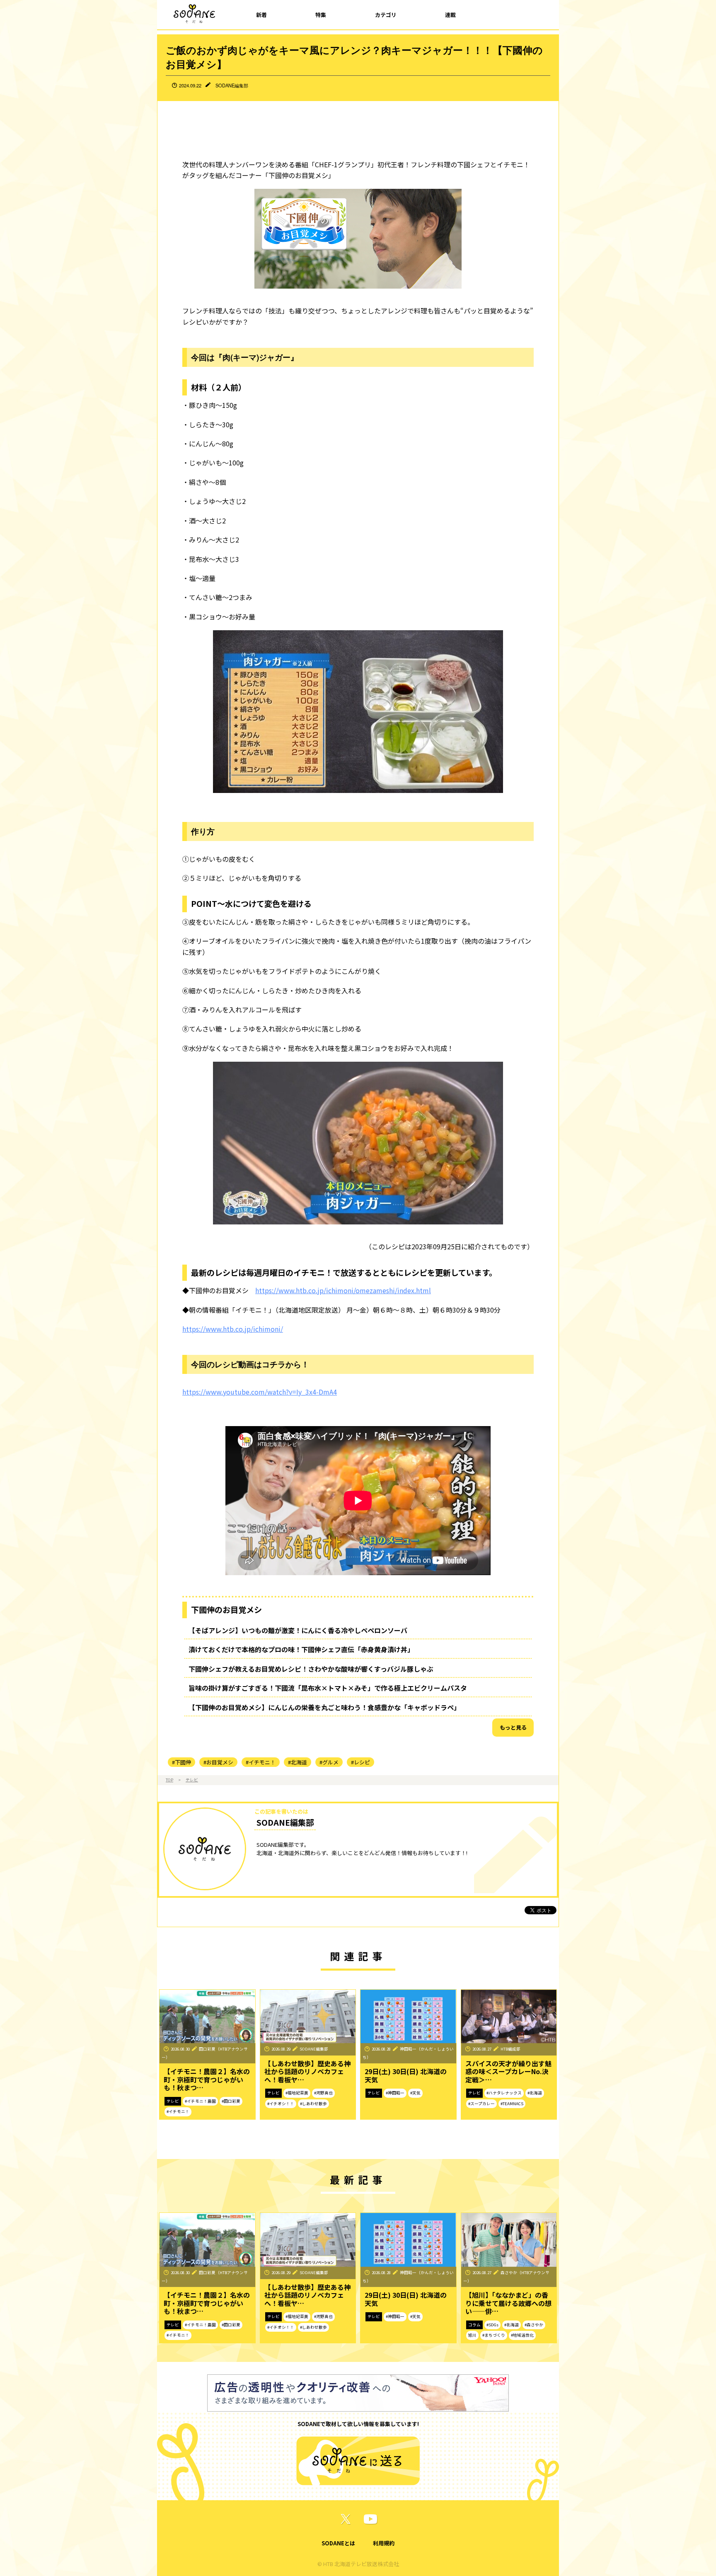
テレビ (192, 1780)
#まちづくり (494, 2335)
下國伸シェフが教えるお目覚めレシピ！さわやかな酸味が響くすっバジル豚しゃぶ (311, 1669)
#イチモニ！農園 (200, 2101)
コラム (474, 2325)
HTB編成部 (510, 2049)
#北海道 (298, 1762)
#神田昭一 (395, 2093)
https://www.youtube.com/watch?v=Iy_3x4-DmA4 (260, 1392)
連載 (450, 15)
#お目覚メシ (218, 1762)
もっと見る (513, 1727)
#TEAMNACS (512, 2104)
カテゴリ (386, 15)
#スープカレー (481, 2104)
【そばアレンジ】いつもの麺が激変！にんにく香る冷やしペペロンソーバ (298, 1630)
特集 (321, 15)
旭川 (472, 2335)
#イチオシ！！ (281, 2104)
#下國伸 (181, 1762)
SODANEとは (338, 2543)
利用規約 (384, 2543)
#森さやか (534, 2325)
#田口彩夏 (231, 2101)
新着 (261, 15)
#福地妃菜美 (297, 2093)
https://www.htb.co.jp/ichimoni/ (233, 1329)
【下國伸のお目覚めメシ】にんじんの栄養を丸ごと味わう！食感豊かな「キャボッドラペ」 (324, 1707)
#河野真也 (323, 2093)
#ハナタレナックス (504, 2093)
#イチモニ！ (261, 1762)
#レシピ (360, 1762)
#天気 (415, 2093)
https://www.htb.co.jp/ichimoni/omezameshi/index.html (343, 1290)
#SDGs (492, 2325)
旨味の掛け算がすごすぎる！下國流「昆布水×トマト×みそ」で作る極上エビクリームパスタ (328, 1688)
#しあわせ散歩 (313, 2104)
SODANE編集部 (232, 85)
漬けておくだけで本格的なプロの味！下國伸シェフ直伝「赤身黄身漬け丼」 (301, 1649)
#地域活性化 (522, 2335)
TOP (169, 1780)
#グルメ (329, 1762)
